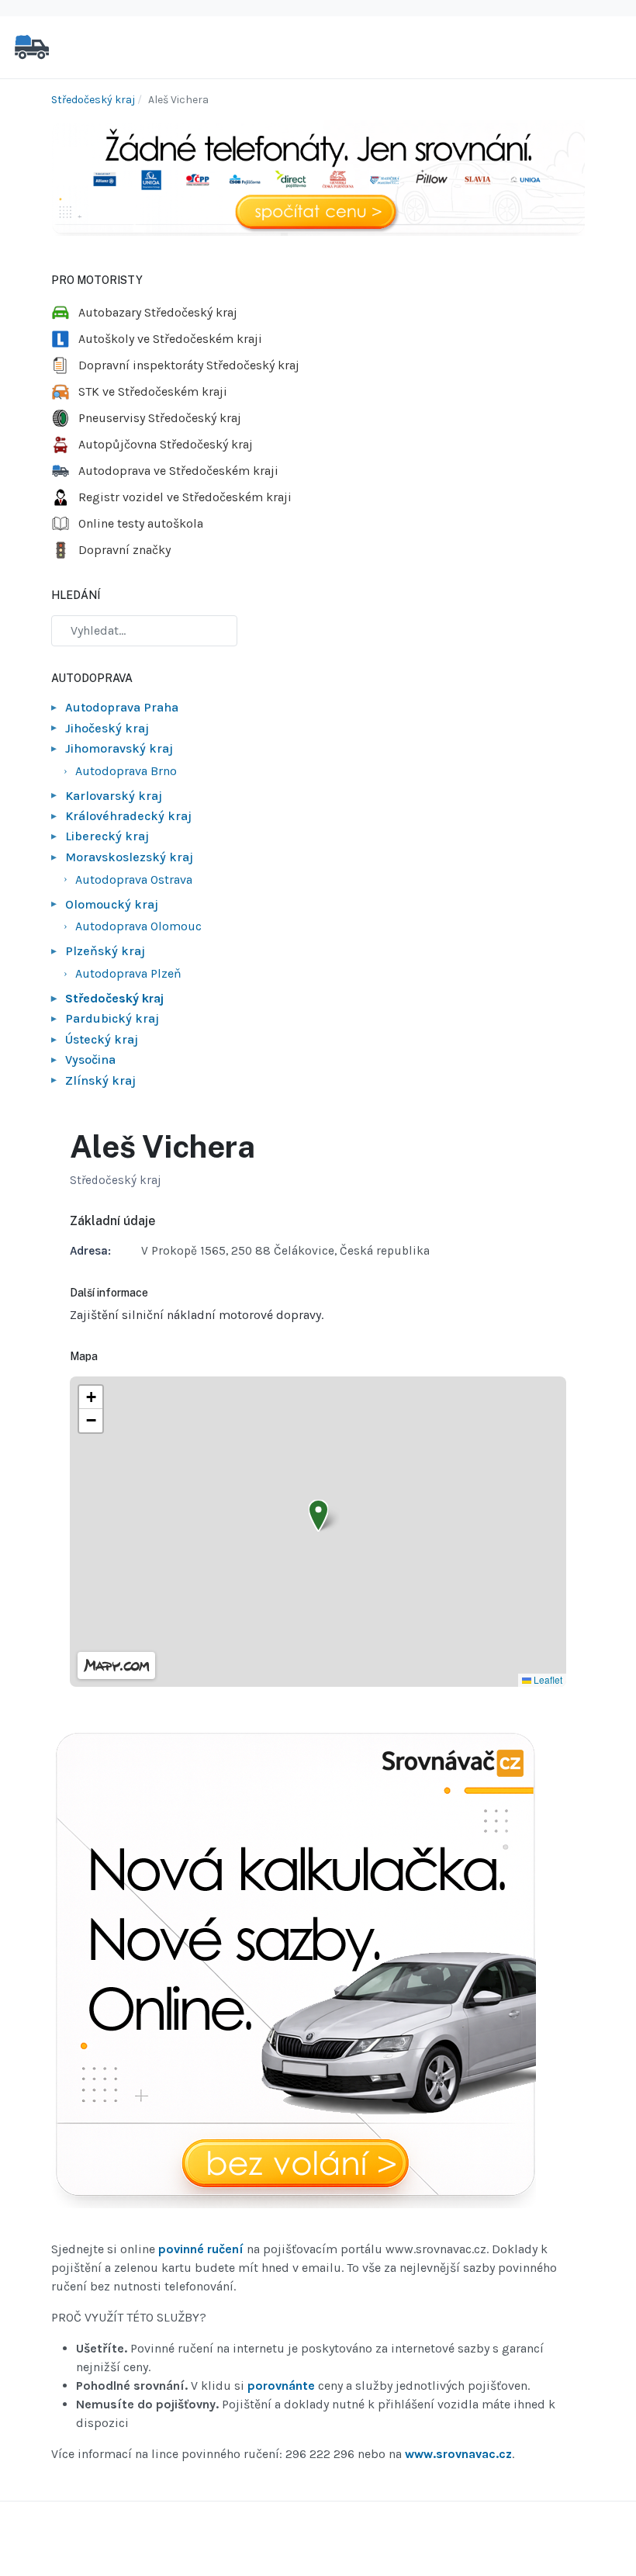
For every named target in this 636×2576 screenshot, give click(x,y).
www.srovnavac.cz (458, 2454)
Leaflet (547, 1679)
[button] (318, 1516)
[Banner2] (294, 1971)
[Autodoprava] (32, 46)
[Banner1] (318, 177)
